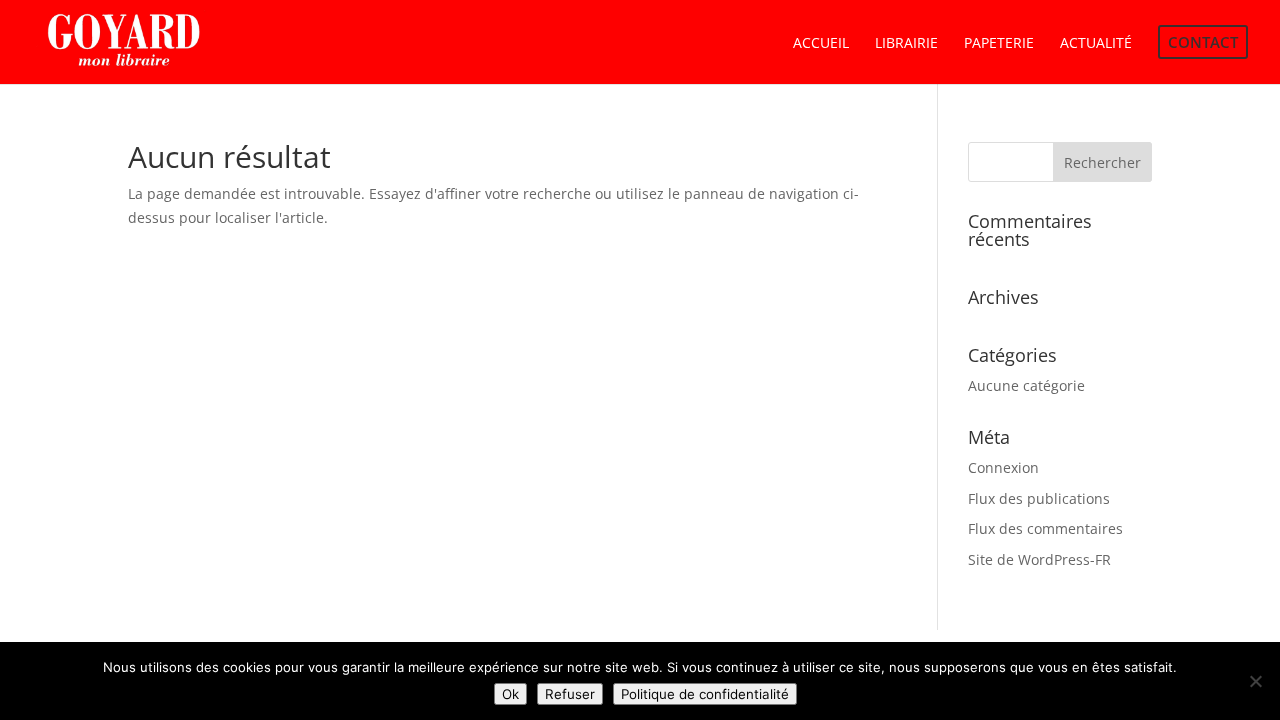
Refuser (570, 694)
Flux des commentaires (1045, 528)
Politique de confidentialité (705, 694)
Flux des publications (1039, 498)
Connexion (1003, 467)
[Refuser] (1255, 681)
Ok (510, 694)
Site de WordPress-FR (1039, 559)
